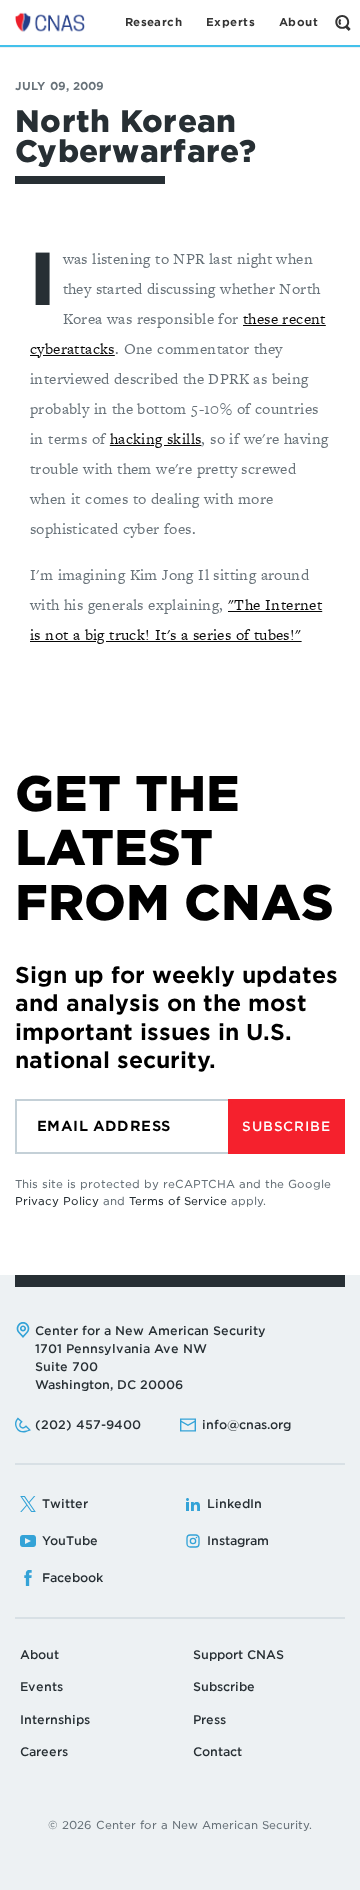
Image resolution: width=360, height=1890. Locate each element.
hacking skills (156, 438)
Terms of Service (178, 1201)
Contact (217, 1751)
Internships (55, 1719)
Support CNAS (238, 1654)
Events (41, 1686)
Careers (44, 1751)
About (39, 1654)
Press (209, 1719)
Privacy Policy (57, 1201)
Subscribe (286, 1126)
